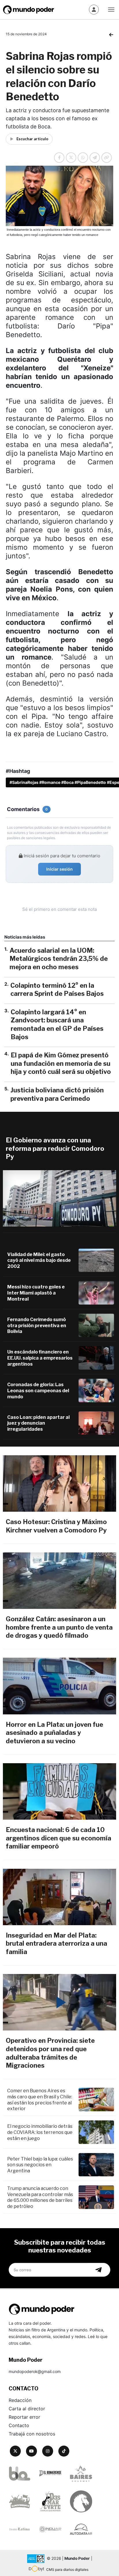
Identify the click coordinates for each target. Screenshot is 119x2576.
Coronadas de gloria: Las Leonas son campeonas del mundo (38, 1391)
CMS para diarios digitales (67, 2569)
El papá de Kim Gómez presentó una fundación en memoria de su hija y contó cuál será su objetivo (61, 1063)
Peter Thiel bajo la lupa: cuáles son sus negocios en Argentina (40, 2165)
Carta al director (27, 2409)
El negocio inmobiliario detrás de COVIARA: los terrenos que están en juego (40, 2132)
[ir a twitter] (15, 2451)
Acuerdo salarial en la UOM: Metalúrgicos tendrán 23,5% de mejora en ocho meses (59, 959)
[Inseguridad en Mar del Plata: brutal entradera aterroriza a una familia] (59, 1897)
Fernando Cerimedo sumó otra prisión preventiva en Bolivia (37, 1326)
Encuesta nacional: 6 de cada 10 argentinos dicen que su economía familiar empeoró (58, 1838)
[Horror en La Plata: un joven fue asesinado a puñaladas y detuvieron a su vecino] (59, 1686)
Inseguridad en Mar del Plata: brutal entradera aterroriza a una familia (56, 1943)
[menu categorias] (111, 9)
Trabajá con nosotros (32, 2434)
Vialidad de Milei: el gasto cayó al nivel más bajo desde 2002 (39, 1261)
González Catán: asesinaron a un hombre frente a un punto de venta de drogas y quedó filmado (59, 1627)
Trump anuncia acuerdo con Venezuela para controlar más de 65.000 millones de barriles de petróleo (40, 2197)
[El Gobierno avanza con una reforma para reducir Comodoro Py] (59, 1198)
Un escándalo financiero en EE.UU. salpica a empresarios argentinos (40, 1358)
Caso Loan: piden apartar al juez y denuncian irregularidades (38, 1423)
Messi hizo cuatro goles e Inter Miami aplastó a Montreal (36, 1293)
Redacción (20, 2400)
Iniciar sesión (59, 869)
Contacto (19, 2425)
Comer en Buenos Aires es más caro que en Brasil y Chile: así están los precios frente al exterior (40, 2100)
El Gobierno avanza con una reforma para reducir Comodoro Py (55, 1148)
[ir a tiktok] (64, 2451)
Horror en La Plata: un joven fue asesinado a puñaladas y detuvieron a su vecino (54, 1733)
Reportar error (24, 2417)
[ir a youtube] (31, 2451)
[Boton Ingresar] (94, 10)
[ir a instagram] (48, 2451)
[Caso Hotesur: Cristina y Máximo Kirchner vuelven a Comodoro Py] (59, 1483)
